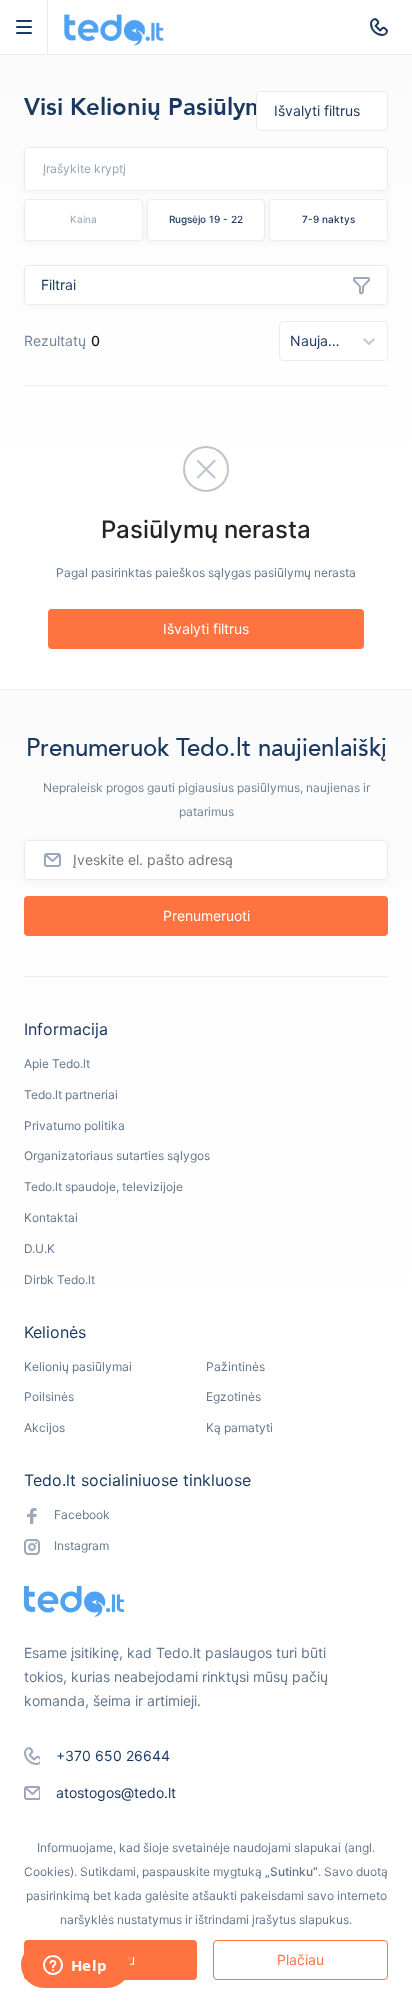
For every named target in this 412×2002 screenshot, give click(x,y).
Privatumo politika (74, 1125)
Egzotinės (233, 1396)
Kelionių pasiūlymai (78, 1366)
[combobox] (151, 168)
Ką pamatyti (239, 1427)
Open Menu (33, 27)
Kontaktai (51, 1217)
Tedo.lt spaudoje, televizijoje (103, 1186)
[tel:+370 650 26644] (379, 27)
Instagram (81, 1545)
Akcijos (44, 1427)
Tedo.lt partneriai (71, 1094)
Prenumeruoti (206, 915)
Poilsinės (49, 1396)
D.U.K (39, 1248)
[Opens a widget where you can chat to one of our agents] (75, 1967)
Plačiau (300, 1959)
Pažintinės (235, 1366)
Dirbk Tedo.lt (59, 1279)
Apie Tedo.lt (57, 1063)
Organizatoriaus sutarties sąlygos (117, 1155)
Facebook (82, 1514)
